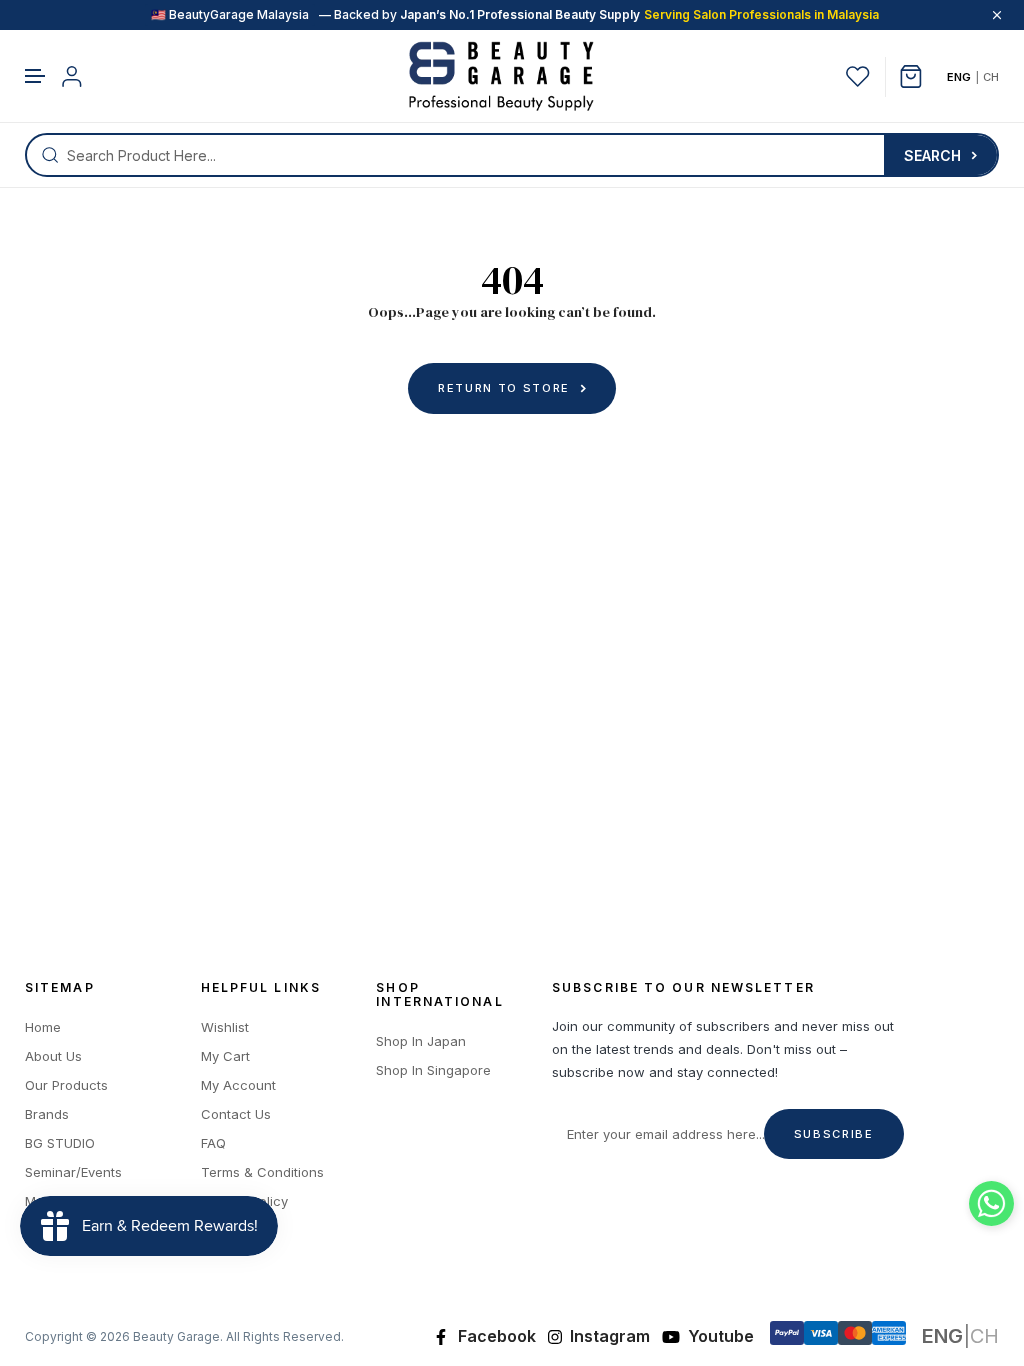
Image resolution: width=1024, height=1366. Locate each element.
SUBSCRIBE (834, 1134)
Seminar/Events (73, 1172)
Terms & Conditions (262, 1172)
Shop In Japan (421, 1041)
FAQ (213, 1143)
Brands (47, 1114)
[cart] (918, 76)
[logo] (501, 76)
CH (991, 77)
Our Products (66, 1085)
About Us (53, 1056)
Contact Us (236, 1114)
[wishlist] (858, 76)
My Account (238, 1085)
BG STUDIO (60, 1143)
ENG (959, 77)
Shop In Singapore (433, 1070)
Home (43, 1027)
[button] (36, 76)
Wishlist (225, 1027)
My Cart (225, 1056)
